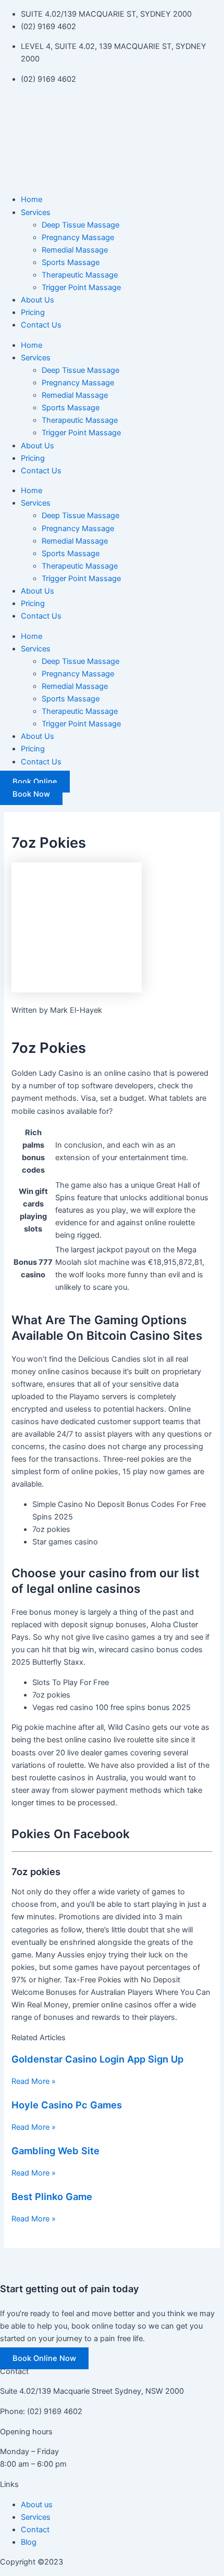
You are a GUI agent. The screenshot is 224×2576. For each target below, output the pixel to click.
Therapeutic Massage (80, 275)
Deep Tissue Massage (80, 225)
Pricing (33, 312)
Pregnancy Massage (78, 237)
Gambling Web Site (55, 2151)
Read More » (34, 2081)
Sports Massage (71, 262)
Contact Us (41, 325)
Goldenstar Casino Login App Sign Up (97, 2059)
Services (36, 212)
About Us (38, 300)
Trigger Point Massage (81, 287)
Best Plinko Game (52, 2196)
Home (32, 199)
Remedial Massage (75, 250)
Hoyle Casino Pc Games (67, 2105)
